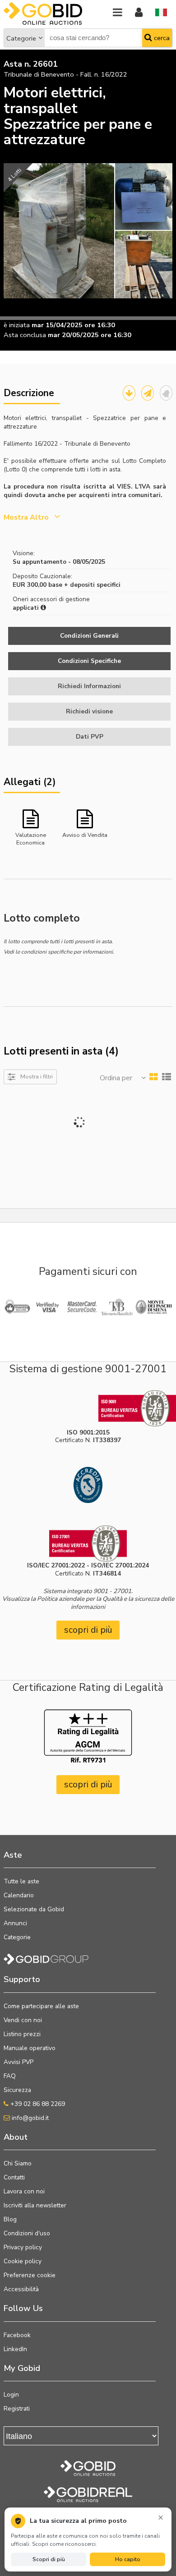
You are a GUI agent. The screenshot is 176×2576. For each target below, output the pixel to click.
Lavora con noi (24, 2191)
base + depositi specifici (84, 585)
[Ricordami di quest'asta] (166, 393)
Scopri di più (49, 2559)
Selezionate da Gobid (34, 1909)
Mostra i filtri (37, 1076)
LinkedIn (15, 2349)
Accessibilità (21, 2289)
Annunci (15, 1923)
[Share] (148, 393)
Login (11, 2395)
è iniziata (17, 325)
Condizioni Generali (89, 636)
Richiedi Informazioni (89, 686)
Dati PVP (90, 737)
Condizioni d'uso (27, 2233)
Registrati (17, 2409)
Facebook (17, 2335)
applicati (27, 608)
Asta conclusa (25, 335)
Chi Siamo (18, 2163)
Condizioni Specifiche (89, 661)
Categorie (21, 38)
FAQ (10, 2076)
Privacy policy (23, 2247)
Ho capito (128, 2559)
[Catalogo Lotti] (129, 393)
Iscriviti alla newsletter (35, 2205)
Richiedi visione (89, 711)
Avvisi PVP (19, 2062)
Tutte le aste (21, 1881)
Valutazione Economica (31, 838)
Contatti (14, 2177)
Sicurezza (17, 2090)
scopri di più (88, 1630)
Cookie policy (23, 2261)
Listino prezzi (22, 2034)
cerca (161, 38)
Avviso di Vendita (85, 835)
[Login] (139, 13)
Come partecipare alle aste (41, 2006)
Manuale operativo (30, 2048)
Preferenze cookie (30, 2275)
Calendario (19, 1895)
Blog (10, 2219)
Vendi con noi (23, 2020)
